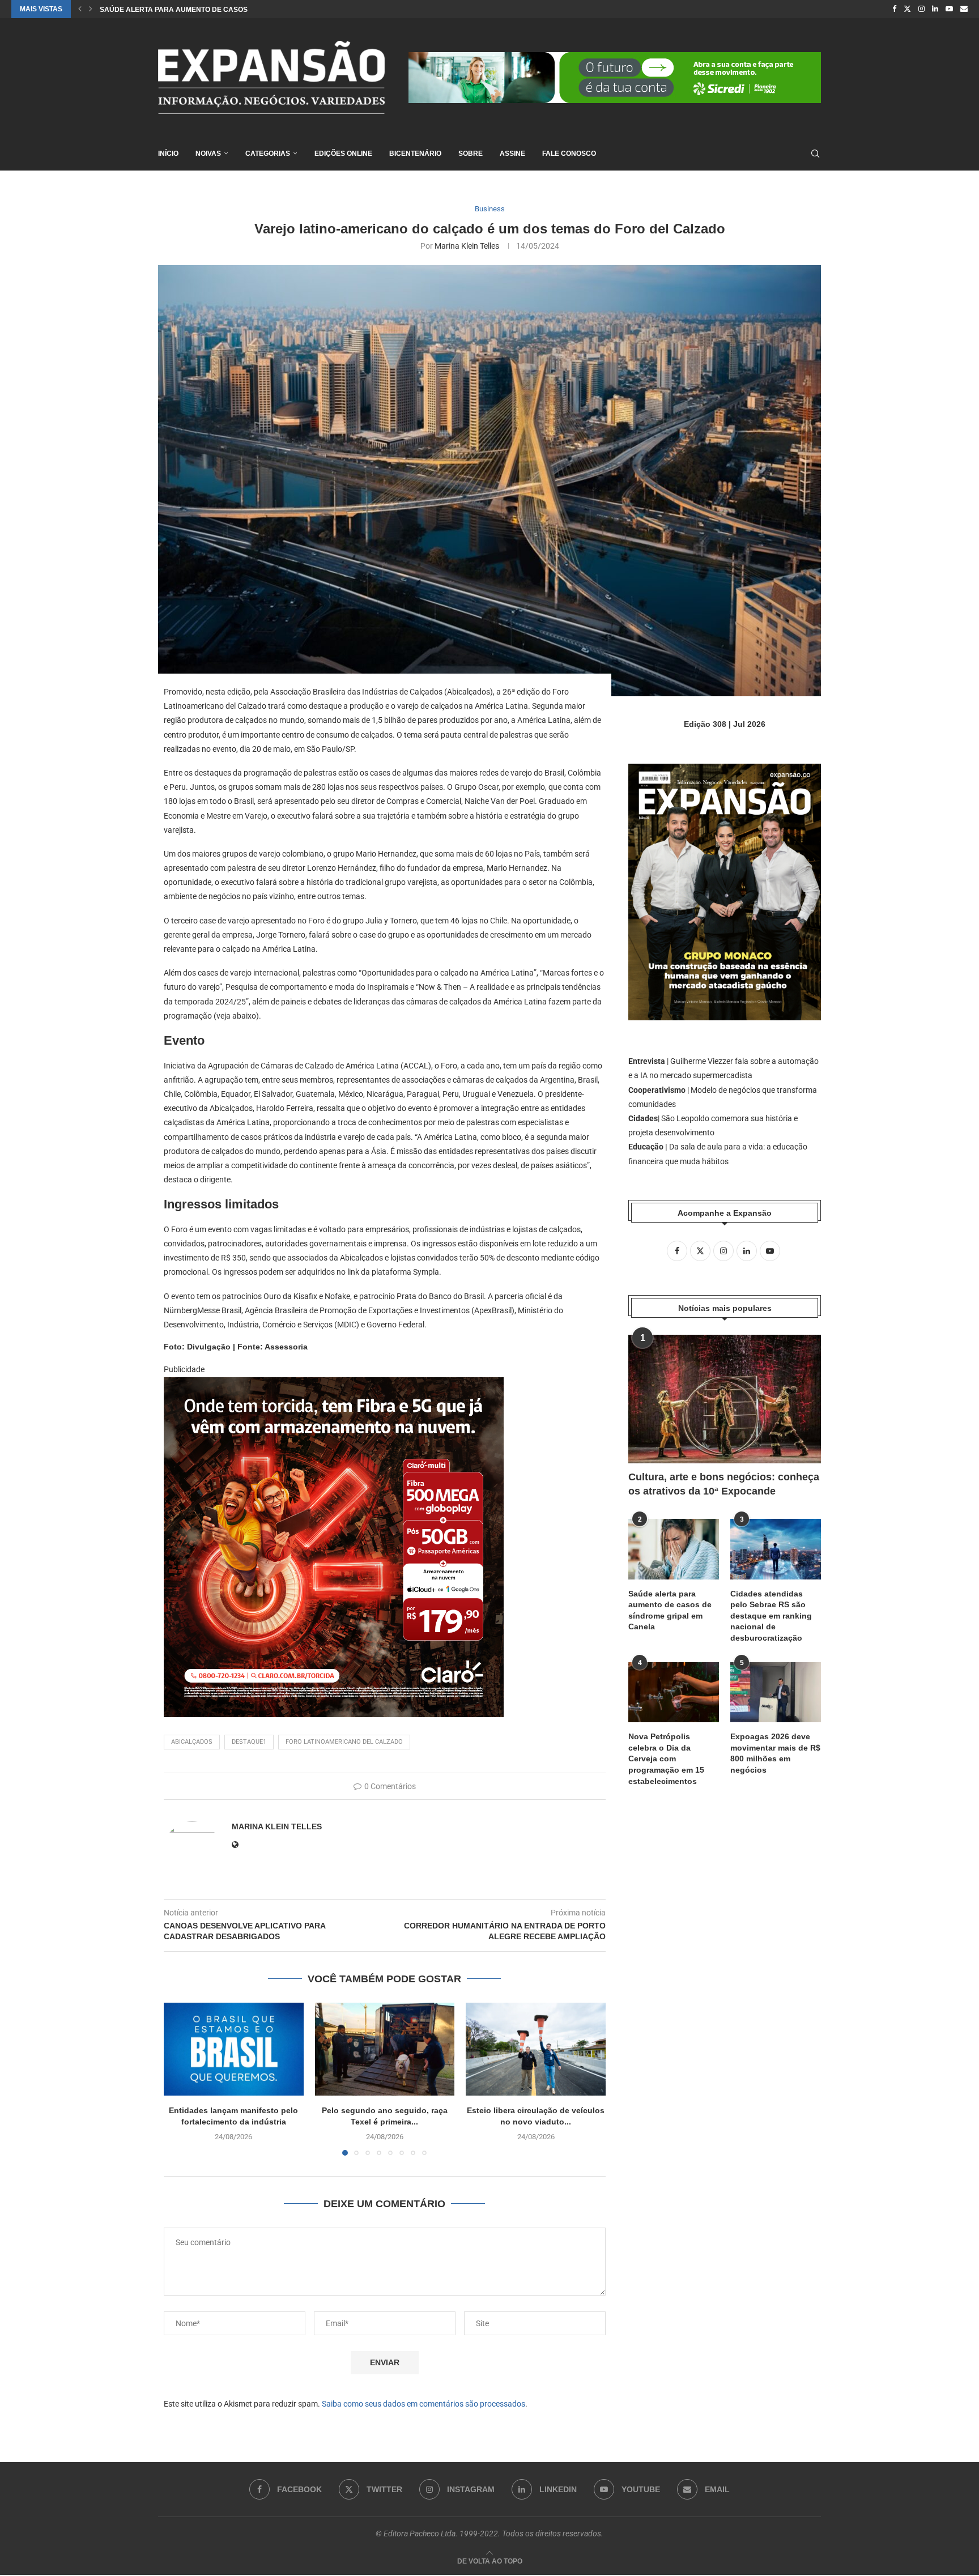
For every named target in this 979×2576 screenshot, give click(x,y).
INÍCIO (168, 154)
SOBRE (471, 154)
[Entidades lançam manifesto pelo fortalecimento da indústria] (234, 2049)
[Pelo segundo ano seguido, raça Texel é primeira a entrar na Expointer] (385, 2049)
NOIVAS (208, 154)
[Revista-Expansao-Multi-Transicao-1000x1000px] (334, 1385)
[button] (80, 9)
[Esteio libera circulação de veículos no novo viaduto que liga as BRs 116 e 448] (536, 2049)
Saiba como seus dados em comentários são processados (423, 2404)
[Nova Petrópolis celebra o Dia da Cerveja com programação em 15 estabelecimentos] (674, 1693)
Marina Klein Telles (467, 246)
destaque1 (249, 1742)
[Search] (815, 154)
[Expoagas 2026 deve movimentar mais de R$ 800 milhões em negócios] (776, 1693)
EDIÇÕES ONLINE (343, 154)
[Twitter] (907, 9)
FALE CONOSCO (569, 154)
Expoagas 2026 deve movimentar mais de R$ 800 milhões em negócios (775, 1753)
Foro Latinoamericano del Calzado (344, 1742)
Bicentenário (415, 154)
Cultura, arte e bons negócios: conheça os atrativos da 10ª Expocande (724, 1484)
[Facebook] (894, 9)
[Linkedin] (935, 9)
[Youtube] (949, 9)
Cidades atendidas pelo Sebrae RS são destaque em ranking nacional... (239, 10)
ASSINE (512, 154)
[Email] (964, 9)
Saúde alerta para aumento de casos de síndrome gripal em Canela (670, 1610)
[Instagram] (921, 9)
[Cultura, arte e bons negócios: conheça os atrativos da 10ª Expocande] (725, 1399)
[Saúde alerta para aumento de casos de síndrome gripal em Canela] (674, 1549)
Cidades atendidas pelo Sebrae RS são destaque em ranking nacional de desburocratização (771, 1616)
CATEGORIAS (268, 154)
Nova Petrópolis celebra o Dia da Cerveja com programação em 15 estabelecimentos (666, 1759)
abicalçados (192, 1742)
